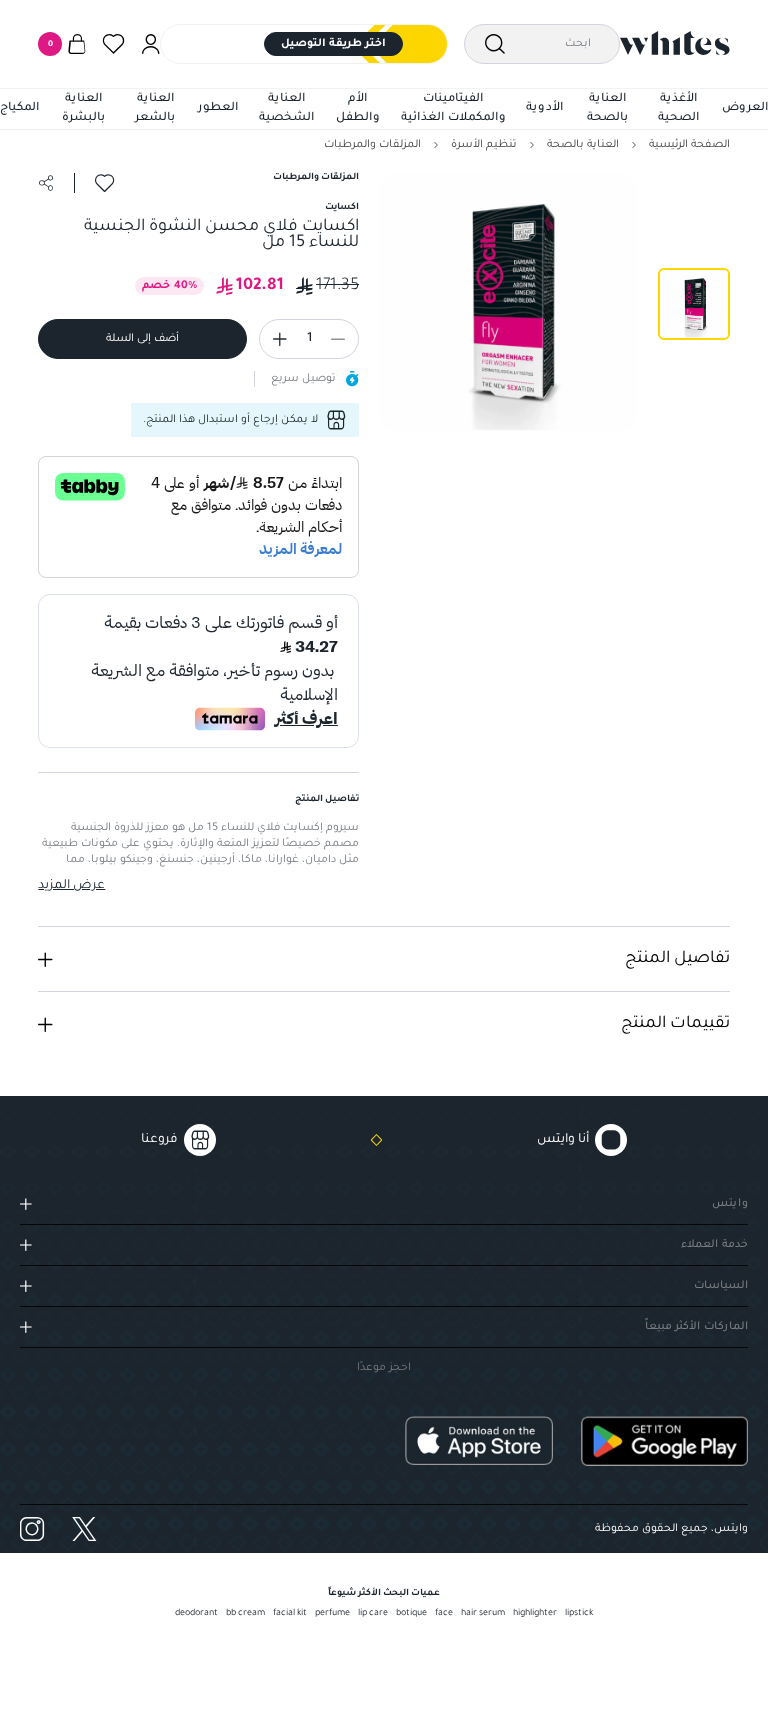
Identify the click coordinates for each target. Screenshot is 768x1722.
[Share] (46, 183)
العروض (745, 108)
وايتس (730, 1204)
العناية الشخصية (286, 109)
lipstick (579, 1614)
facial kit (290, 1614)
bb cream (245, 1614)
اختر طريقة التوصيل (333, 44)
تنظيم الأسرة (484, 145)
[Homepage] (675, 43)
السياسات (721, 1286)
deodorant (196, 1614)
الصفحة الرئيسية (689, 145)
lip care (373, 1614)
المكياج (19, 108)
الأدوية (544, 108)
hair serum (483, 1614)
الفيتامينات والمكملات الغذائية (453, 109)
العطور (218, 108)
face (444, 1614)
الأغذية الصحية (678, 109)
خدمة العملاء (714, 1245)
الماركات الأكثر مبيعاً (696, 1327)
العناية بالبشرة (83, 109)
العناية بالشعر (155, 109)
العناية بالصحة (607, 109)
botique (411, 1614)
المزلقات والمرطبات (372, 145)
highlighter (535, 1614)
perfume (332, 1614)
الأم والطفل (358, 109)
